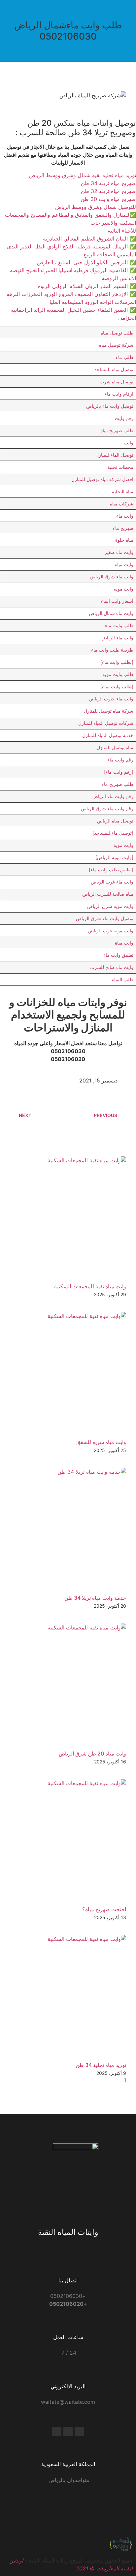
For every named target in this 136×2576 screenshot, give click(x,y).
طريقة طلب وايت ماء (112, 650)
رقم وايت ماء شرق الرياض (107, 808)
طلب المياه (123, 979)
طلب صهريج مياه (117, 430)
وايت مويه (123, 589)
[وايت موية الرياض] (114, 857)
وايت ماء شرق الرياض (112, 577)
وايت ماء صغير (119, 552)
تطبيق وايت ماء (118, 955)
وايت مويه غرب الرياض (111, 931)
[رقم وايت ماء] (119, 772)
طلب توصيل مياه (117, 333)
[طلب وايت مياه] (117, 686)
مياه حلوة (124, 540)
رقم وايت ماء (120, 760)
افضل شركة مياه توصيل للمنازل (102, 479)
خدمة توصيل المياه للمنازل (108, 735)
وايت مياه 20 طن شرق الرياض (92, 1754)
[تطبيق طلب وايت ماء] (111, 869)
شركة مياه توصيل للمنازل (109, 711)
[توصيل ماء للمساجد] (113, 833)
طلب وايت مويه (118, 674)
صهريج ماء (123, 528)
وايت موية (123, 845)
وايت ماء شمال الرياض (111, 613)
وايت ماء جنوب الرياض (111, 699)
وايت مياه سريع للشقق (101, 1442)
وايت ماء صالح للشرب (112, 967)
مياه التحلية (123, 491)
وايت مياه (124, 564)
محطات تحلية (120, 467)
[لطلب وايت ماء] (117, 662)
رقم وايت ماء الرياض (113, 796)
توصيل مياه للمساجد (114, 369)
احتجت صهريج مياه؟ (104, 1909)
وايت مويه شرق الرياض (110, 906)
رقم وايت (124, 418)
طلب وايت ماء (119, 625)
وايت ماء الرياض (117, 638)
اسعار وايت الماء (117, 601)
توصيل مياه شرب (117, 382)
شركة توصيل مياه (116, 345)
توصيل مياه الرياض (115, 821)
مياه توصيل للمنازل (115, 747)
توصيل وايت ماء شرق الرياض (105, 918)
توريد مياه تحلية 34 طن (101, 2065)
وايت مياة (124, 943)
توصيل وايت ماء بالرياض (110, 406)
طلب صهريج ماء (118, 784)
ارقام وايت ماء (119, 394)
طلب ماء (125, 357)
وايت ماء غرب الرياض (112, 882)
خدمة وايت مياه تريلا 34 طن (95, 1598)
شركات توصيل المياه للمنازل (106, 723)
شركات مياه (122, 504)
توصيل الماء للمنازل (114, 455)
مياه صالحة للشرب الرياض (108, 894)
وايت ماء (125, 516)
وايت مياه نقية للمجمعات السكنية (90, 1286)
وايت (129, 443)
